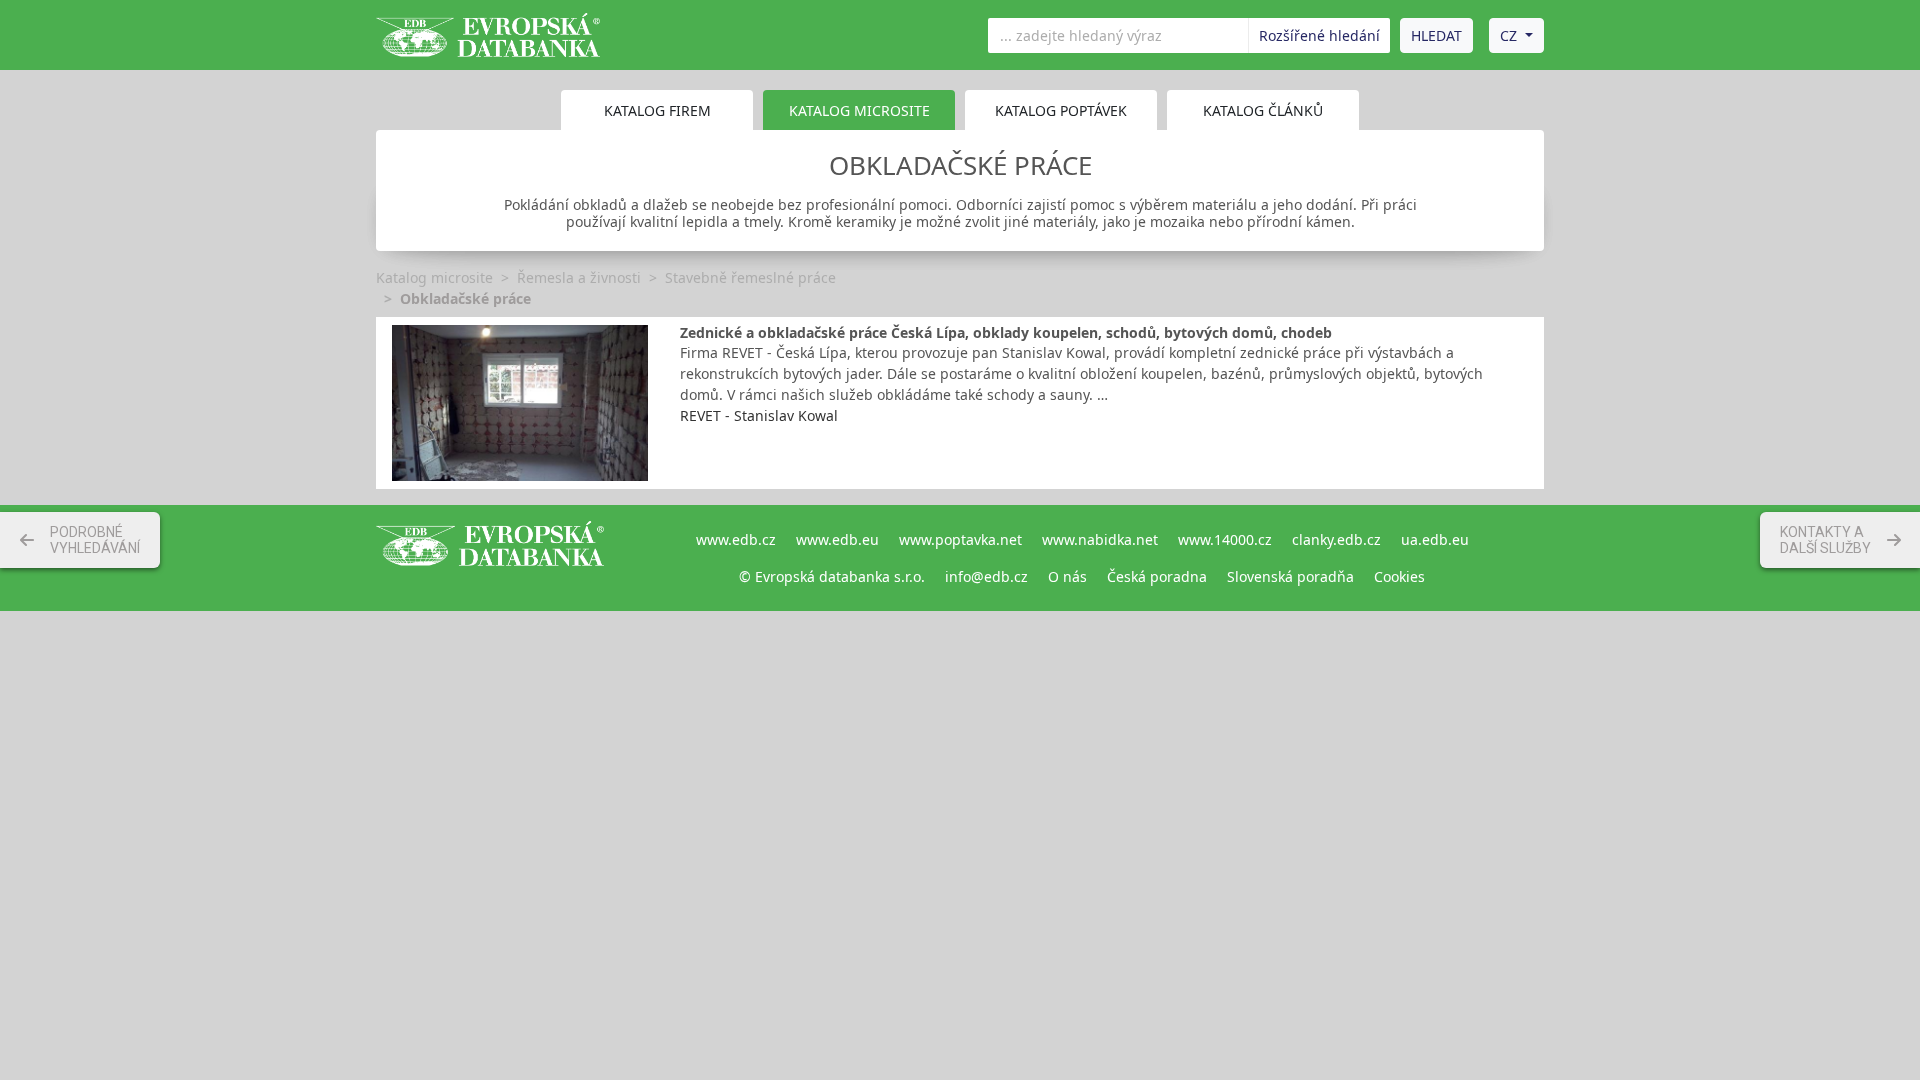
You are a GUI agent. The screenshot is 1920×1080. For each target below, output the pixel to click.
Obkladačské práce (465, 298)
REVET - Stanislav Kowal (759, 415)
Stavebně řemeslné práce (750, 277)
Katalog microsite (434, 277)
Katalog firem (657, 110)
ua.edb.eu (1435, 539)
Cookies (1399, 576)
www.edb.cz (736, 539)
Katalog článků (1263, 110)
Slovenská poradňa (1290, 576)
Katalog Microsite (859, 110)
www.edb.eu (837, 539)
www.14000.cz (1225, 539)
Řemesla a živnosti (579, 277)
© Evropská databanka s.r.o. (832, 576)
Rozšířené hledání (1319, 35)
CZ (1508, 35)
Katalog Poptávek (1061, 110)
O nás (1067, 576)
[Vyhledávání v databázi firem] (490, 558)
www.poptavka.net (960, 539)
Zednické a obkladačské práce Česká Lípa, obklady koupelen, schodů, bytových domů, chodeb (1006, 332)
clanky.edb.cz (1336, 539)
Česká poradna (1157, 576)
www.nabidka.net (1100, 539)
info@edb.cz (986, 576)
